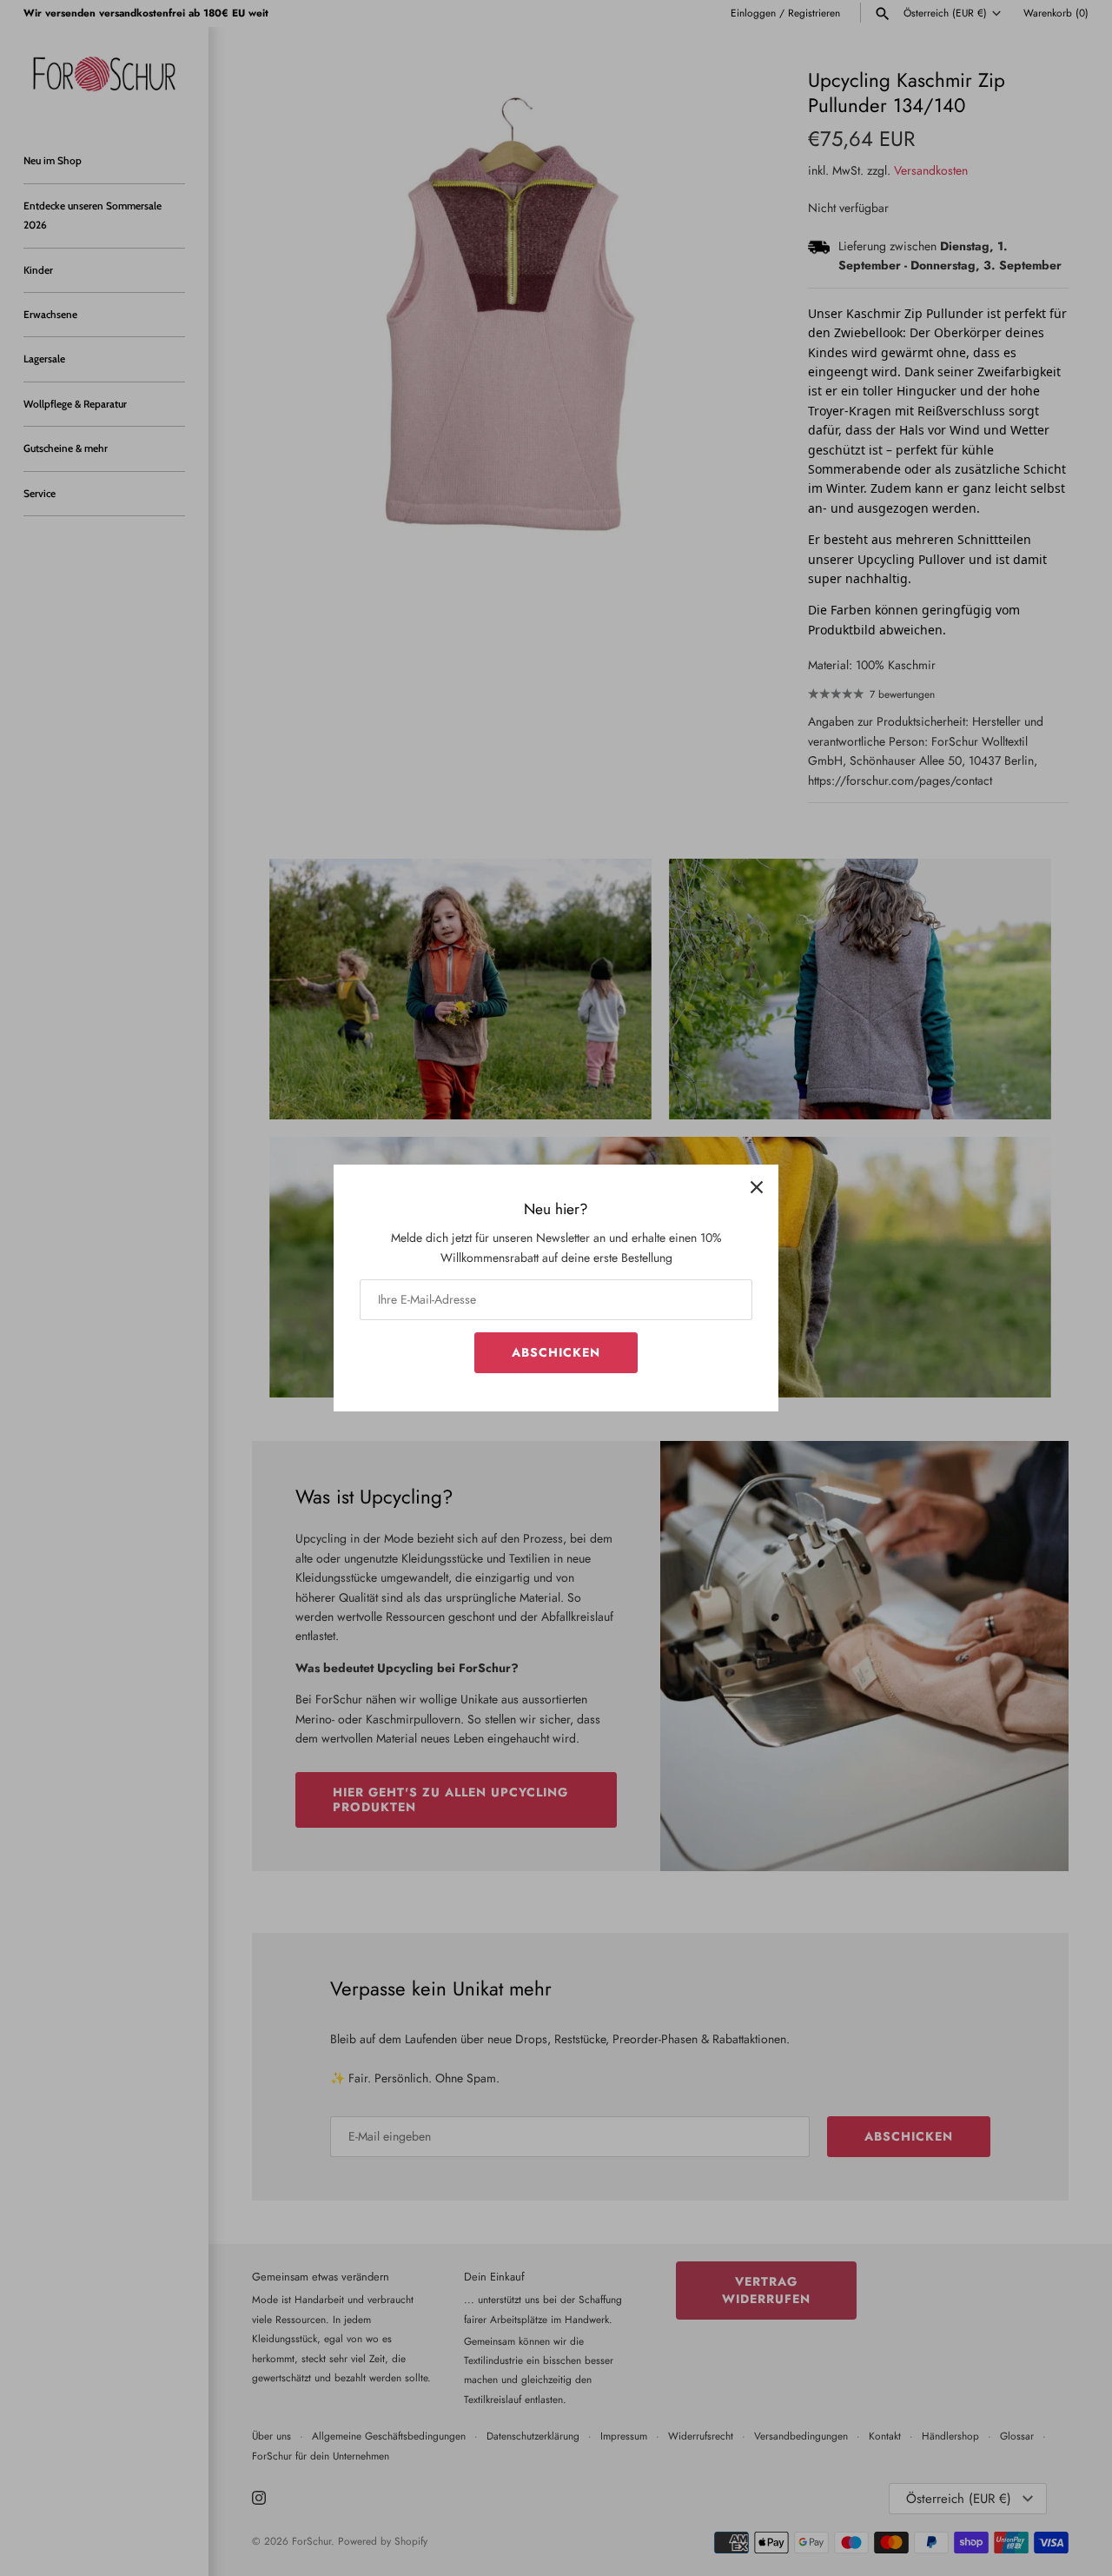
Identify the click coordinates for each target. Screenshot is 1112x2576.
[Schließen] (757, 1186)
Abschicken (556, 1352)
